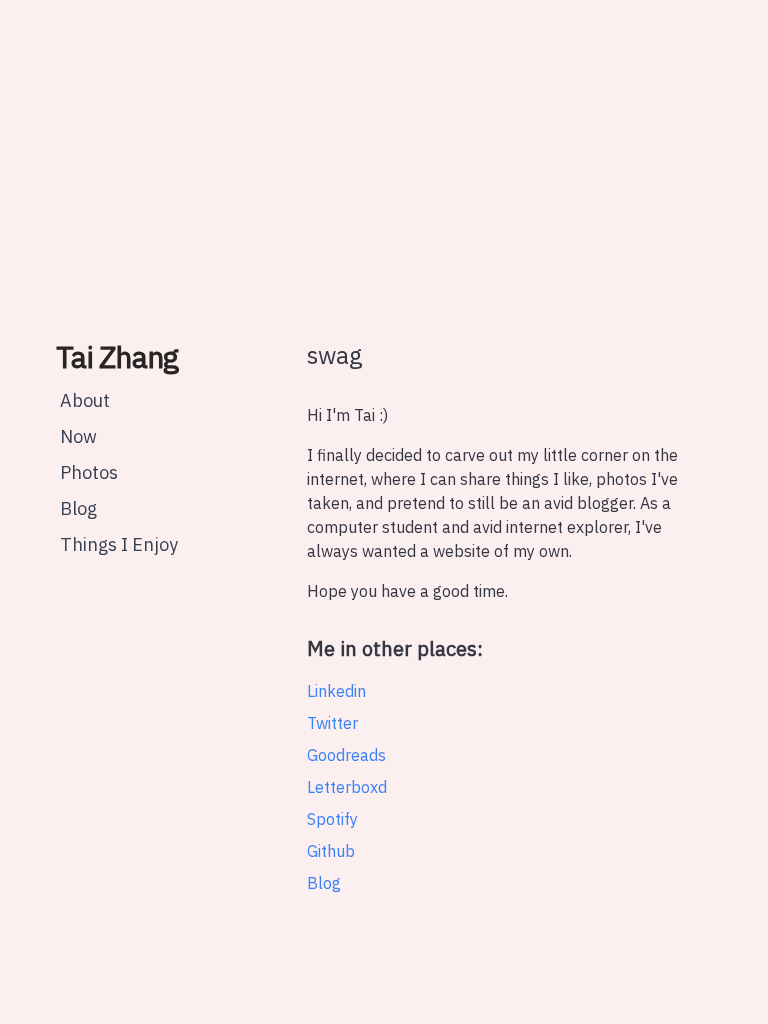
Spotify (332, 819)
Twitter (332, 723)
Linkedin (336, 691)
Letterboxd (347, 787)
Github (331, 851)
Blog (78, 508)
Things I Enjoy (119, 544)
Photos (89, 472)
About (85, 400)
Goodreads (346, 755)
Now (78, 436)
